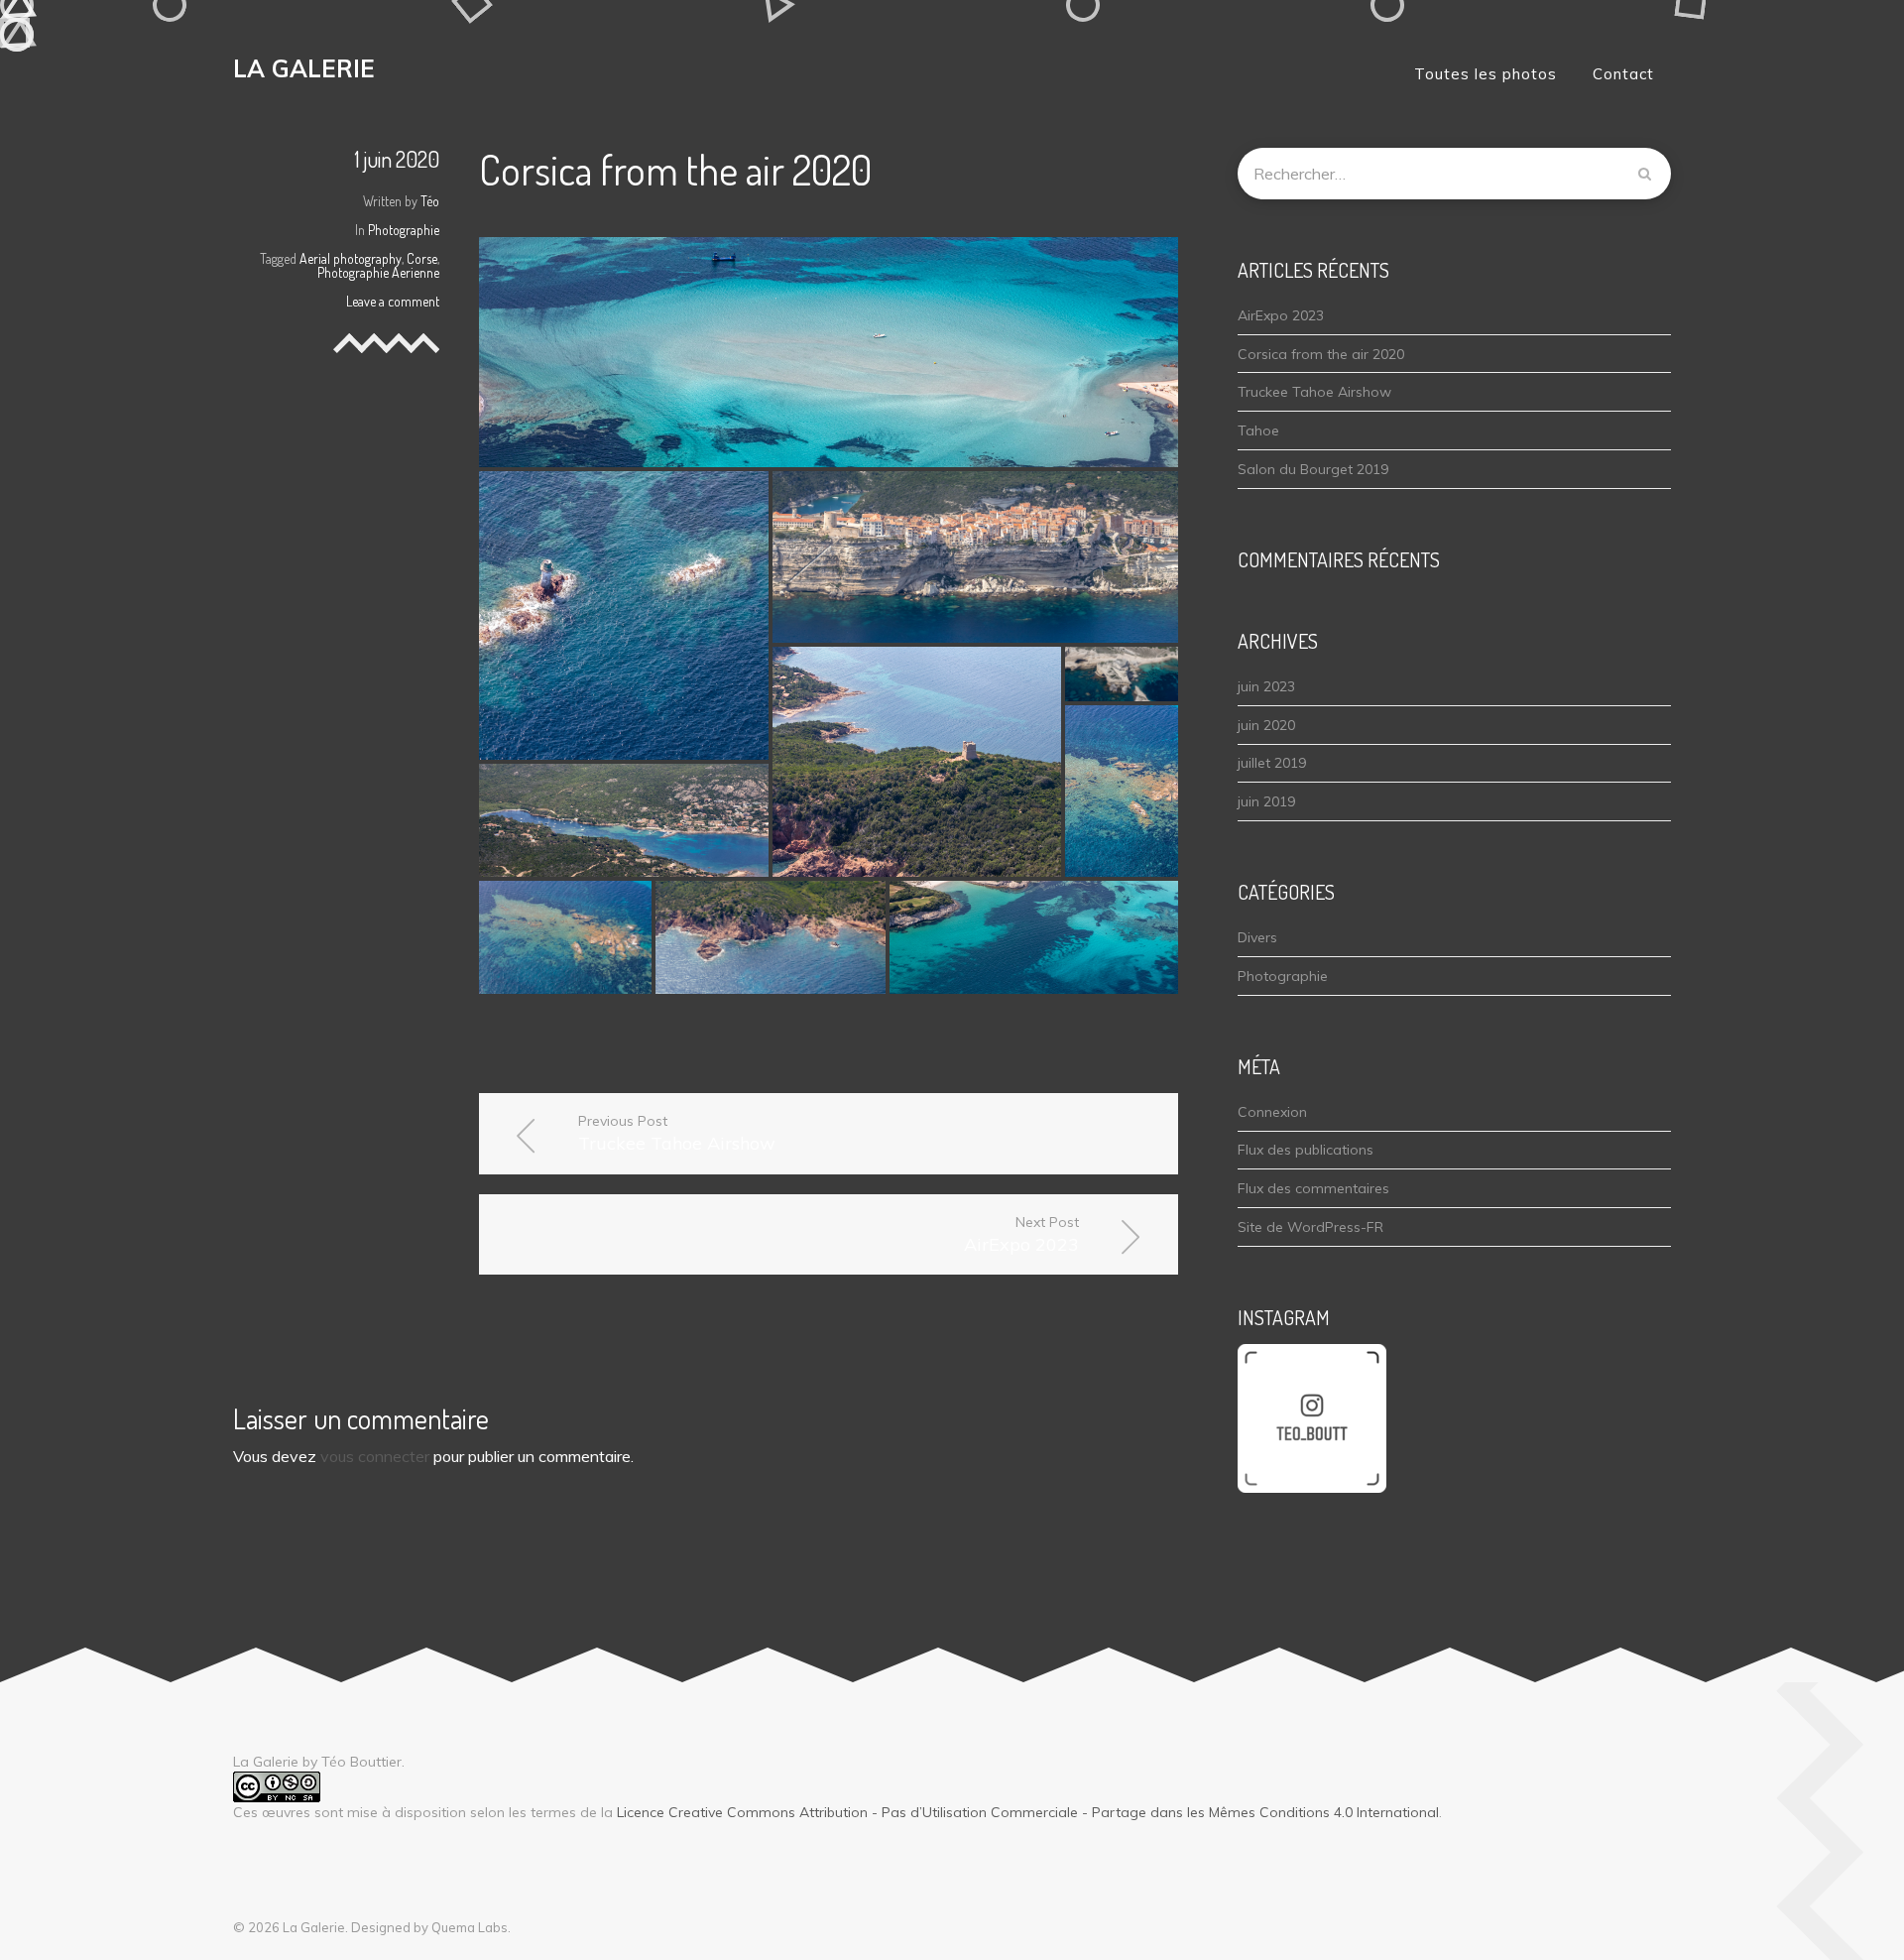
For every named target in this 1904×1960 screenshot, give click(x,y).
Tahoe (1258, 430)
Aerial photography (351, 258)
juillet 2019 (1272, 763)
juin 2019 (1266, 801)
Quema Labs (470, 1927)
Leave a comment (393, 301)
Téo (430, 201)
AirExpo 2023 (1021, 1234)
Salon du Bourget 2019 (1313, 469)
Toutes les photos (1486, 74)
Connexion (1272, 1112)
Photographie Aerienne (378, 272)
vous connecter (375, 1456)
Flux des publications (1306, 1150)
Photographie (404, 230)
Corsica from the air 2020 (1321, 354)
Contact (1623, 74)
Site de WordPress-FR (1310, 1227)
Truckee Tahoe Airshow (677, 1133)
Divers (1257, 937)
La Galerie (304, 68)
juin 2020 (1266, 725)
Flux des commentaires (1313, 1188)
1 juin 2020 (397, 159)
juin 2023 (1266, 686)
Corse (422, 258)
